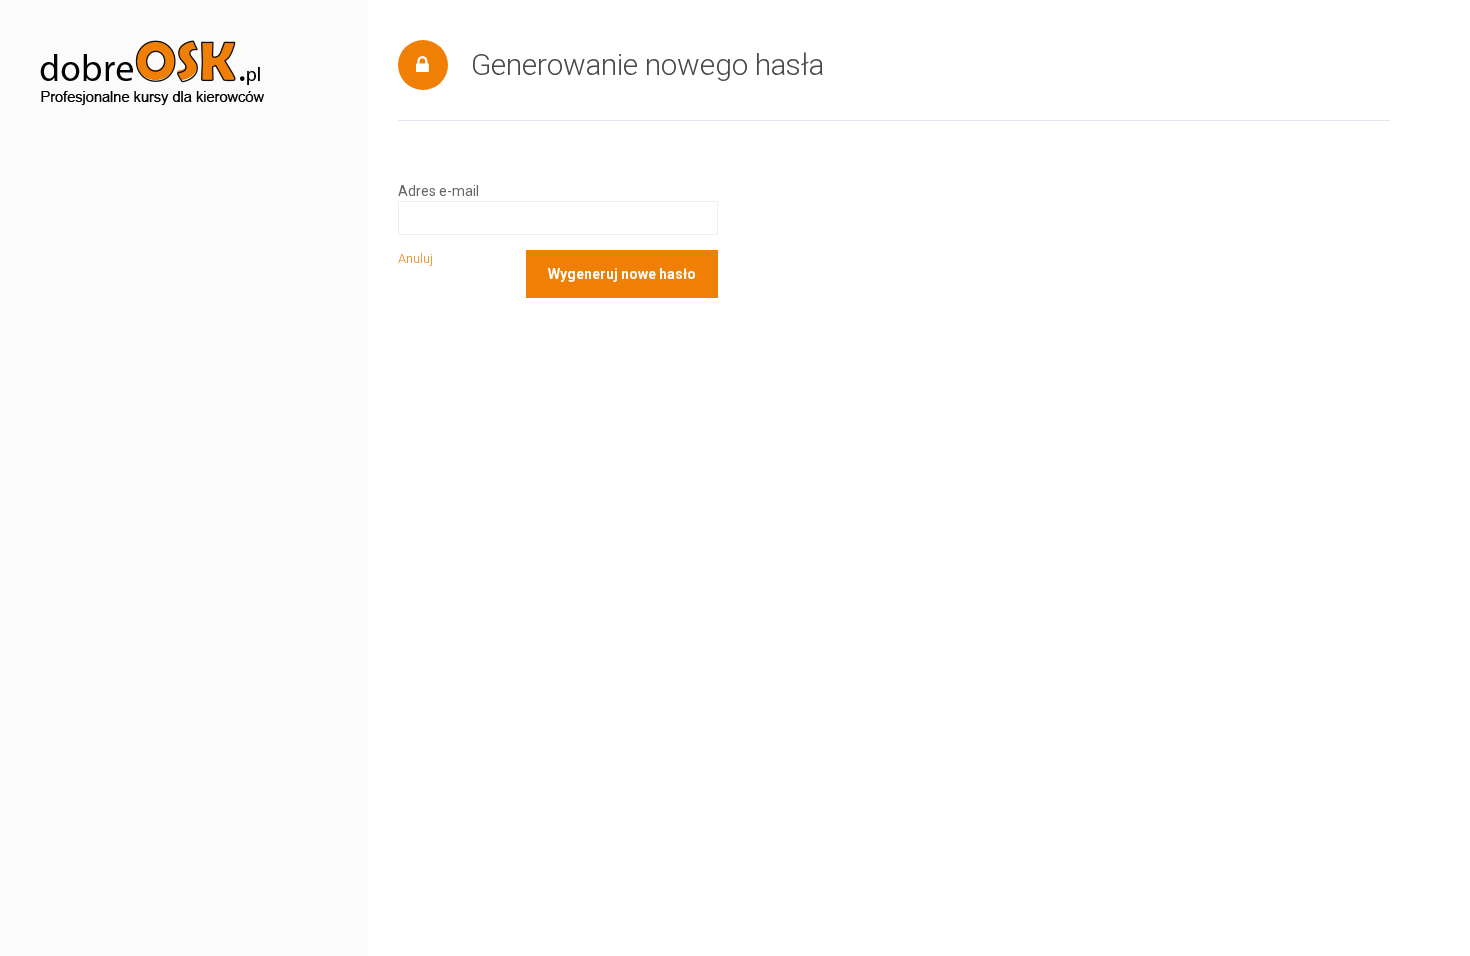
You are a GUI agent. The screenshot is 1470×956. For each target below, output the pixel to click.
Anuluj (415, 258)
